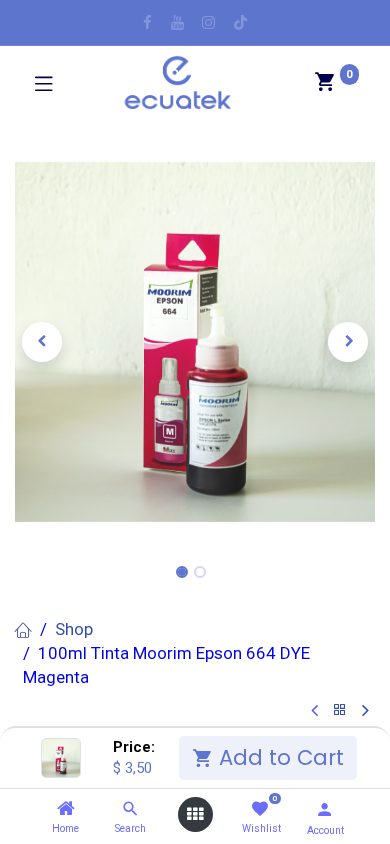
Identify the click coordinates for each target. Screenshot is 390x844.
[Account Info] (324, 809)
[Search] (130, 809)
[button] (42, 342)
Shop (74, 629)
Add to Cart (278, 757)
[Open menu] (195, 814)
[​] (147, 22)
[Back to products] (340, 710)
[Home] (66, 809)
